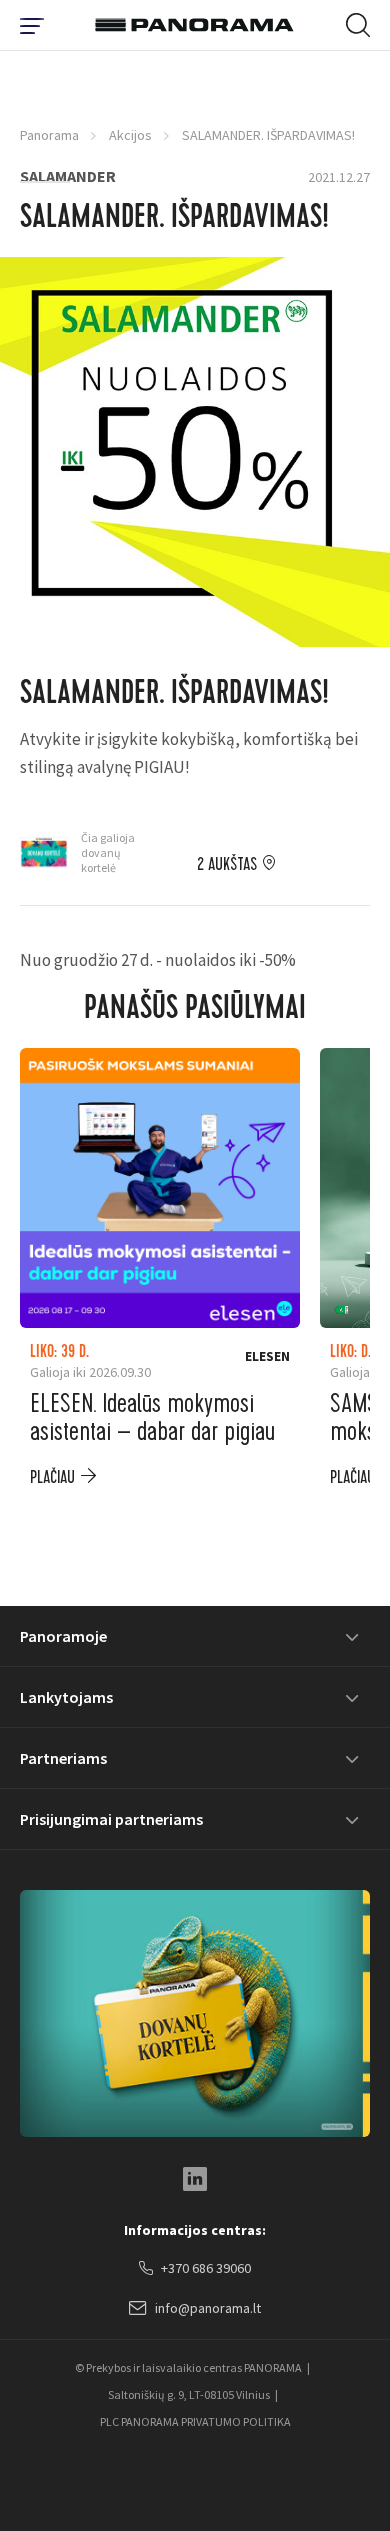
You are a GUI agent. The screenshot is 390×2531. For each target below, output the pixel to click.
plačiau (52, 1477)
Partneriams (63, 1758)
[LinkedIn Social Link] (195, 2179)
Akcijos (130, 135)
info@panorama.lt (208, 2308)
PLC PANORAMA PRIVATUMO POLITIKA (195, 2421)
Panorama (49, 135)
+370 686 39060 (206, 2268)
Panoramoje (63, 1636)
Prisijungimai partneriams (111, 1819)
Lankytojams (66, 1697)
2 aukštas (227, 865)
